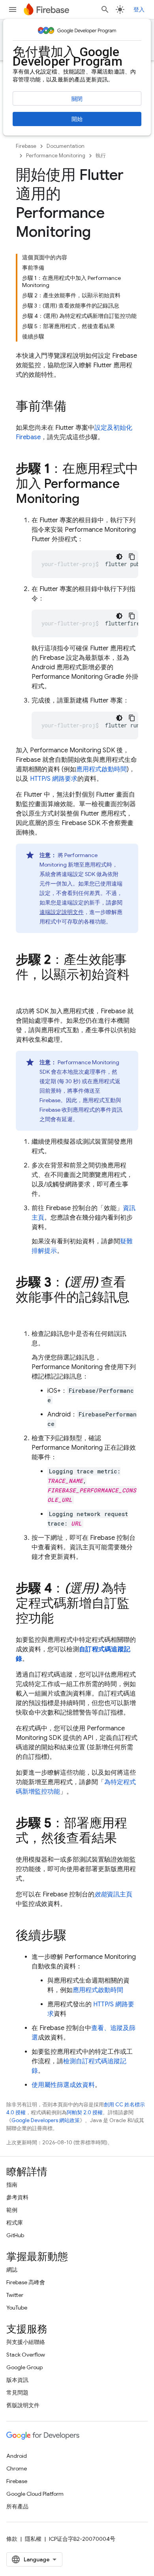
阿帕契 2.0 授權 (85, 2112)
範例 (12, 2210)
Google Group (24, 2367)
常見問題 (17, 2393)
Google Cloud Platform (35, 2494)
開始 (77, 119)
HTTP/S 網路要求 (54, 779)
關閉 (77, 99)
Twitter (15, 2295)
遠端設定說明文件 (62, 912)
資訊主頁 (113, 1894)
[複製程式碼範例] (132, 557)
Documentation (66, 146)
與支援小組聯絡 (26, 2342)
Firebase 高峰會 (26, 2282)
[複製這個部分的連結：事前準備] (74, 407)
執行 (101, 156)
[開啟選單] (13, 9)
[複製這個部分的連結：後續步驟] (74, 1936)
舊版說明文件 (23, 2405)
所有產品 (17, 2506)
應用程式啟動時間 (101, 769)
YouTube (17, 2308)
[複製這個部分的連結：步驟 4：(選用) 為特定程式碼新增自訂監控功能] (62, 1619)
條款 (12, 2539)
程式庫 (15, 2223)
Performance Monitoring (56, 156)
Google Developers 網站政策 (46, 2120)
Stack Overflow (26, 2355)
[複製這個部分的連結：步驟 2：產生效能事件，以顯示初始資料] (24, 991)
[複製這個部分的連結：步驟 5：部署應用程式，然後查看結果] (125, 1839)
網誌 (12, 2270)
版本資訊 (17, 2380)
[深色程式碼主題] (119, 557)
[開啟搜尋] (105, 9)
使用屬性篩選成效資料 (63, 2085)
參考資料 (17, 2197)
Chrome (17, 2468)
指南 (12, 2185)
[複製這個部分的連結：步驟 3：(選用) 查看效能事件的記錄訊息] (24, 1313)
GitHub (15, 2235)
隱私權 (33, 2539)
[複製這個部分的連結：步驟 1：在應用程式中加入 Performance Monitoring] (87, 500)
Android (17, 2456)
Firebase (26, 146)
